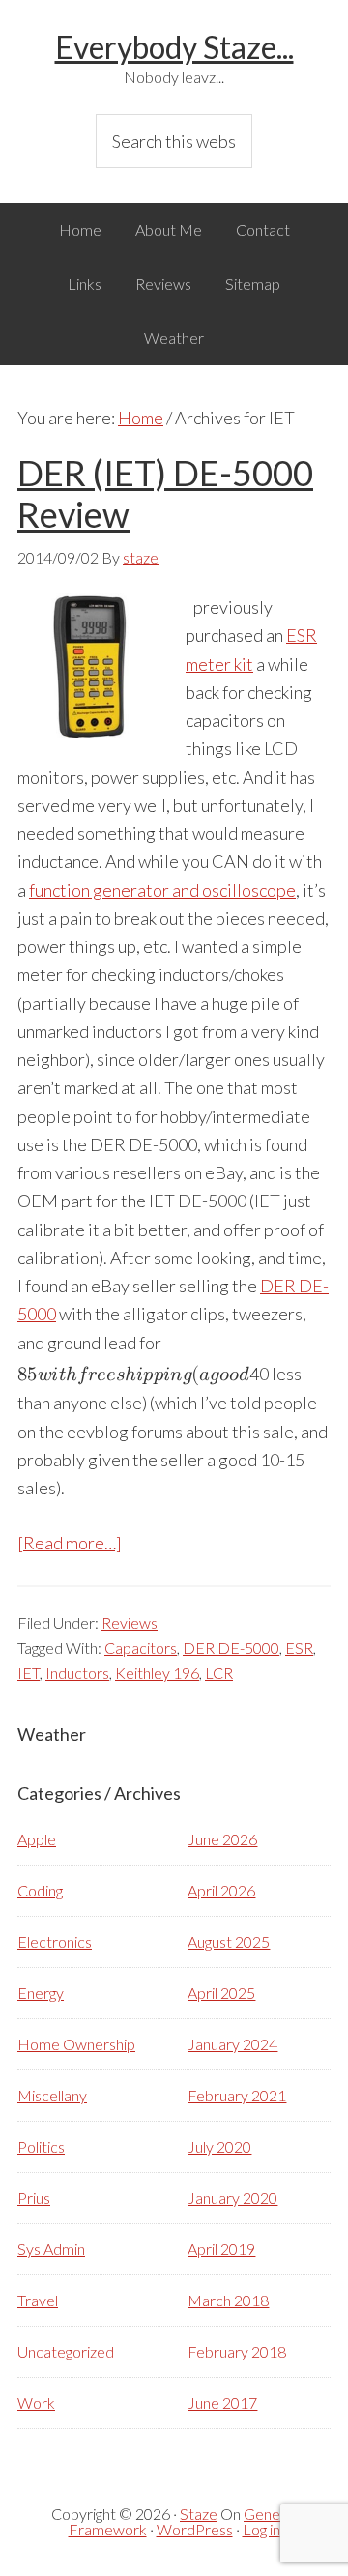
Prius (34, 2198)
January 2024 (232, 2044)
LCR (219, 1673)
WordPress (195, 2529)
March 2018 (228, 2300)
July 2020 (219, 2146)
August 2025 (229, 1941)
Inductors (77, 1673)
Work (36, 2402)
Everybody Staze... (174, 47)
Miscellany (52, 2095)
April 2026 (221, 1890)
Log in (261, 2529)
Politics (41, 2146)
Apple (37, 1839)
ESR (299, 1648)
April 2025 (221, 1993)
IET (29, 1673)
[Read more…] (70, 1543)
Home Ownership (76, 2044)
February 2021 (237, 2095)
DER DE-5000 (231, 1648)
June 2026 (222, 1839)
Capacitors (141, 1648)
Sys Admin (51, 2249)
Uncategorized (66, 2351)
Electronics (55, 1941)
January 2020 (232, 2198)
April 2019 (221, 2249)
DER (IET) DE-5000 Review (165, 493)
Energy (41, 1993)
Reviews (130, 1622)
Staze (199, 2514)
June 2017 (222, 2402)
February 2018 (237, 2351)
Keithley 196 (157, 1673)
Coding (40, 1890)
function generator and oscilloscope (162, 890)
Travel (38, 2300)
